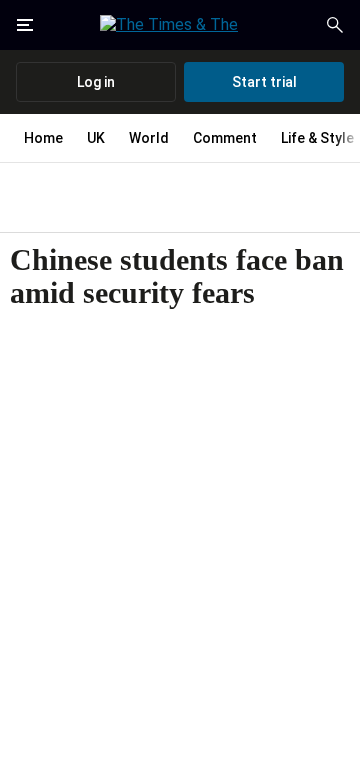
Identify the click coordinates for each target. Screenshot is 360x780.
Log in (96, 82)
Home (43, 138)
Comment (225, 138)
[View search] (335, 25)
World (149, 138)
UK (96, 138)
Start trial (264, 82)
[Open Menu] (25, 25)
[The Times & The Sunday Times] (180, 25)
